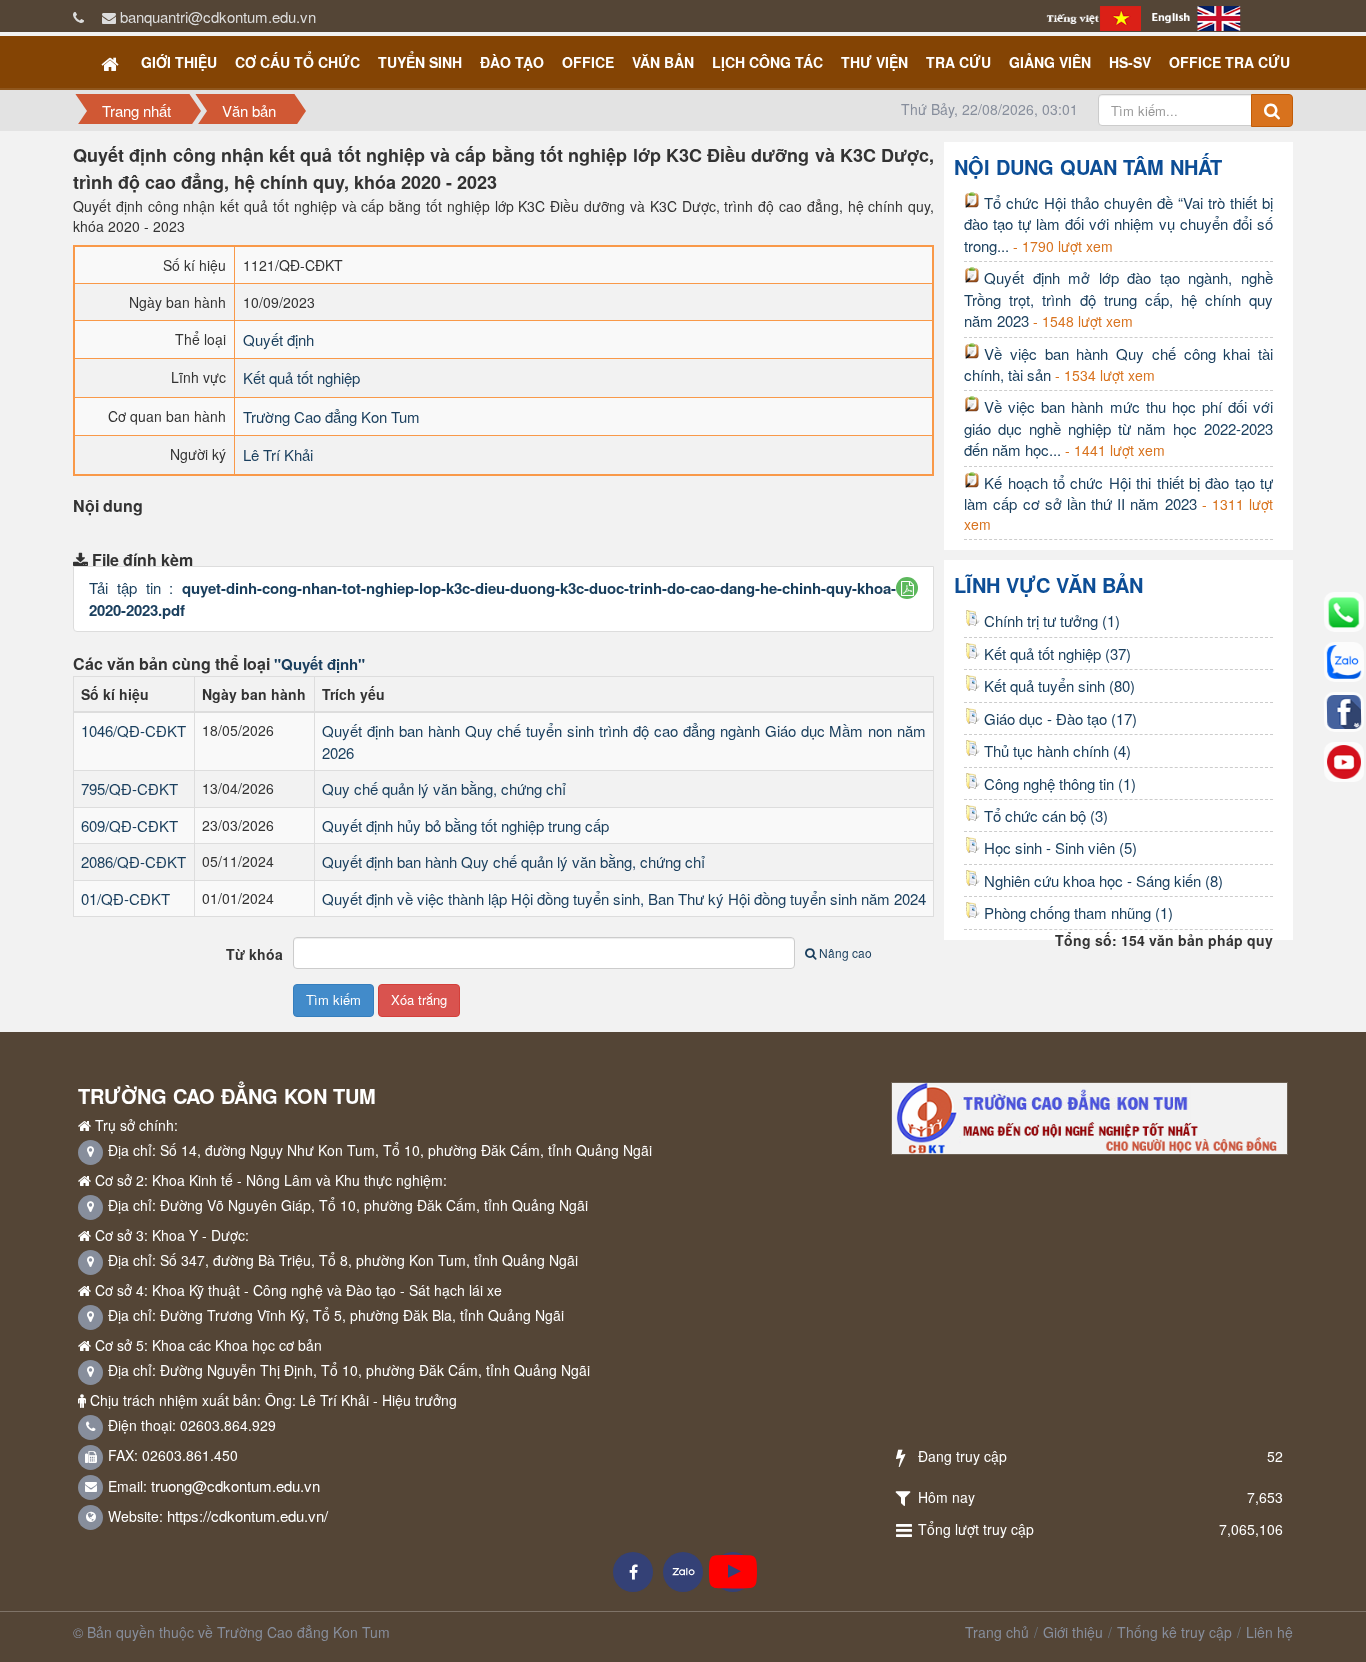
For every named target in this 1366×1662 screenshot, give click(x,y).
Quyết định (278, 339)
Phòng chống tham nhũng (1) (1078, 912)
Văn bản (663, 62)
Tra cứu (958, 62)
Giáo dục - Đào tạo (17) (1060, 718)
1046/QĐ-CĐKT (133, 730)
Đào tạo (512, 62)
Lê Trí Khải (278, 454)
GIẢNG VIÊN (1050, 62)
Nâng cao (845, 952)
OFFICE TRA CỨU (1229, 62)
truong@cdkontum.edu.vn (235, 1485)
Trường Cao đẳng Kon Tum (331, 416)
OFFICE (588, 62)
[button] (907, 588)
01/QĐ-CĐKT (125, 898)
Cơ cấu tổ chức (297, 62)
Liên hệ (1269, 1632)
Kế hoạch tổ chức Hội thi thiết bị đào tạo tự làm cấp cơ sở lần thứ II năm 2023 (1118, 493)
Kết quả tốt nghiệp (301, 377)
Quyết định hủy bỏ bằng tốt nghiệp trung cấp (465, 825)
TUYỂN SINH (420, 62)
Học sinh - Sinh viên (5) (1060, 847)
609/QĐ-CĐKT (129, 825)
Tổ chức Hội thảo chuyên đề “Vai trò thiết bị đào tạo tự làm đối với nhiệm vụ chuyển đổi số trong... (1118, 224)
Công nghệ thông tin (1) (1060, 783)
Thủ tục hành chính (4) (1057, 750)
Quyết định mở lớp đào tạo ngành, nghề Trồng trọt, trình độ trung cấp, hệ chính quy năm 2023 (1118, 299)
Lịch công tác (767, 62)
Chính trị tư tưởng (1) (1052, 620)
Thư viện (874, 62)
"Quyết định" (319, 664)
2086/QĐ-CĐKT (133, 861)
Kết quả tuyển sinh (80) (1059, 685)
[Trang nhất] (112, 62)
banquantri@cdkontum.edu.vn (218, 16)
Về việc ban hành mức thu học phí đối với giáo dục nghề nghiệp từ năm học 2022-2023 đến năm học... (1118, 428)
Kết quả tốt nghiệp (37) (1057, 653)
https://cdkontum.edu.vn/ (247, 1515)
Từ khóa (254, 954)
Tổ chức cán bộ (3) (1046, 815)
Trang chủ (997, 1632)
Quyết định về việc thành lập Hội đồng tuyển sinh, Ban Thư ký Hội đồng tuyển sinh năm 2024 (624, 898)
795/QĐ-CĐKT (129, 788)
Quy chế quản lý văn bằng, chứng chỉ (444, 788)
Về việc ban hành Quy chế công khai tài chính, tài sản (1118, 364)
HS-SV (1130, 62)
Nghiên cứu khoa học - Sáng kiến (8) (1103, 880)
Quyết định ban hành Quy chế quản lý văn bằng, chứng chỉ (513, 861)
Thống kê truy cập (1174, 1632)
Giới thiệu (179, 62)
